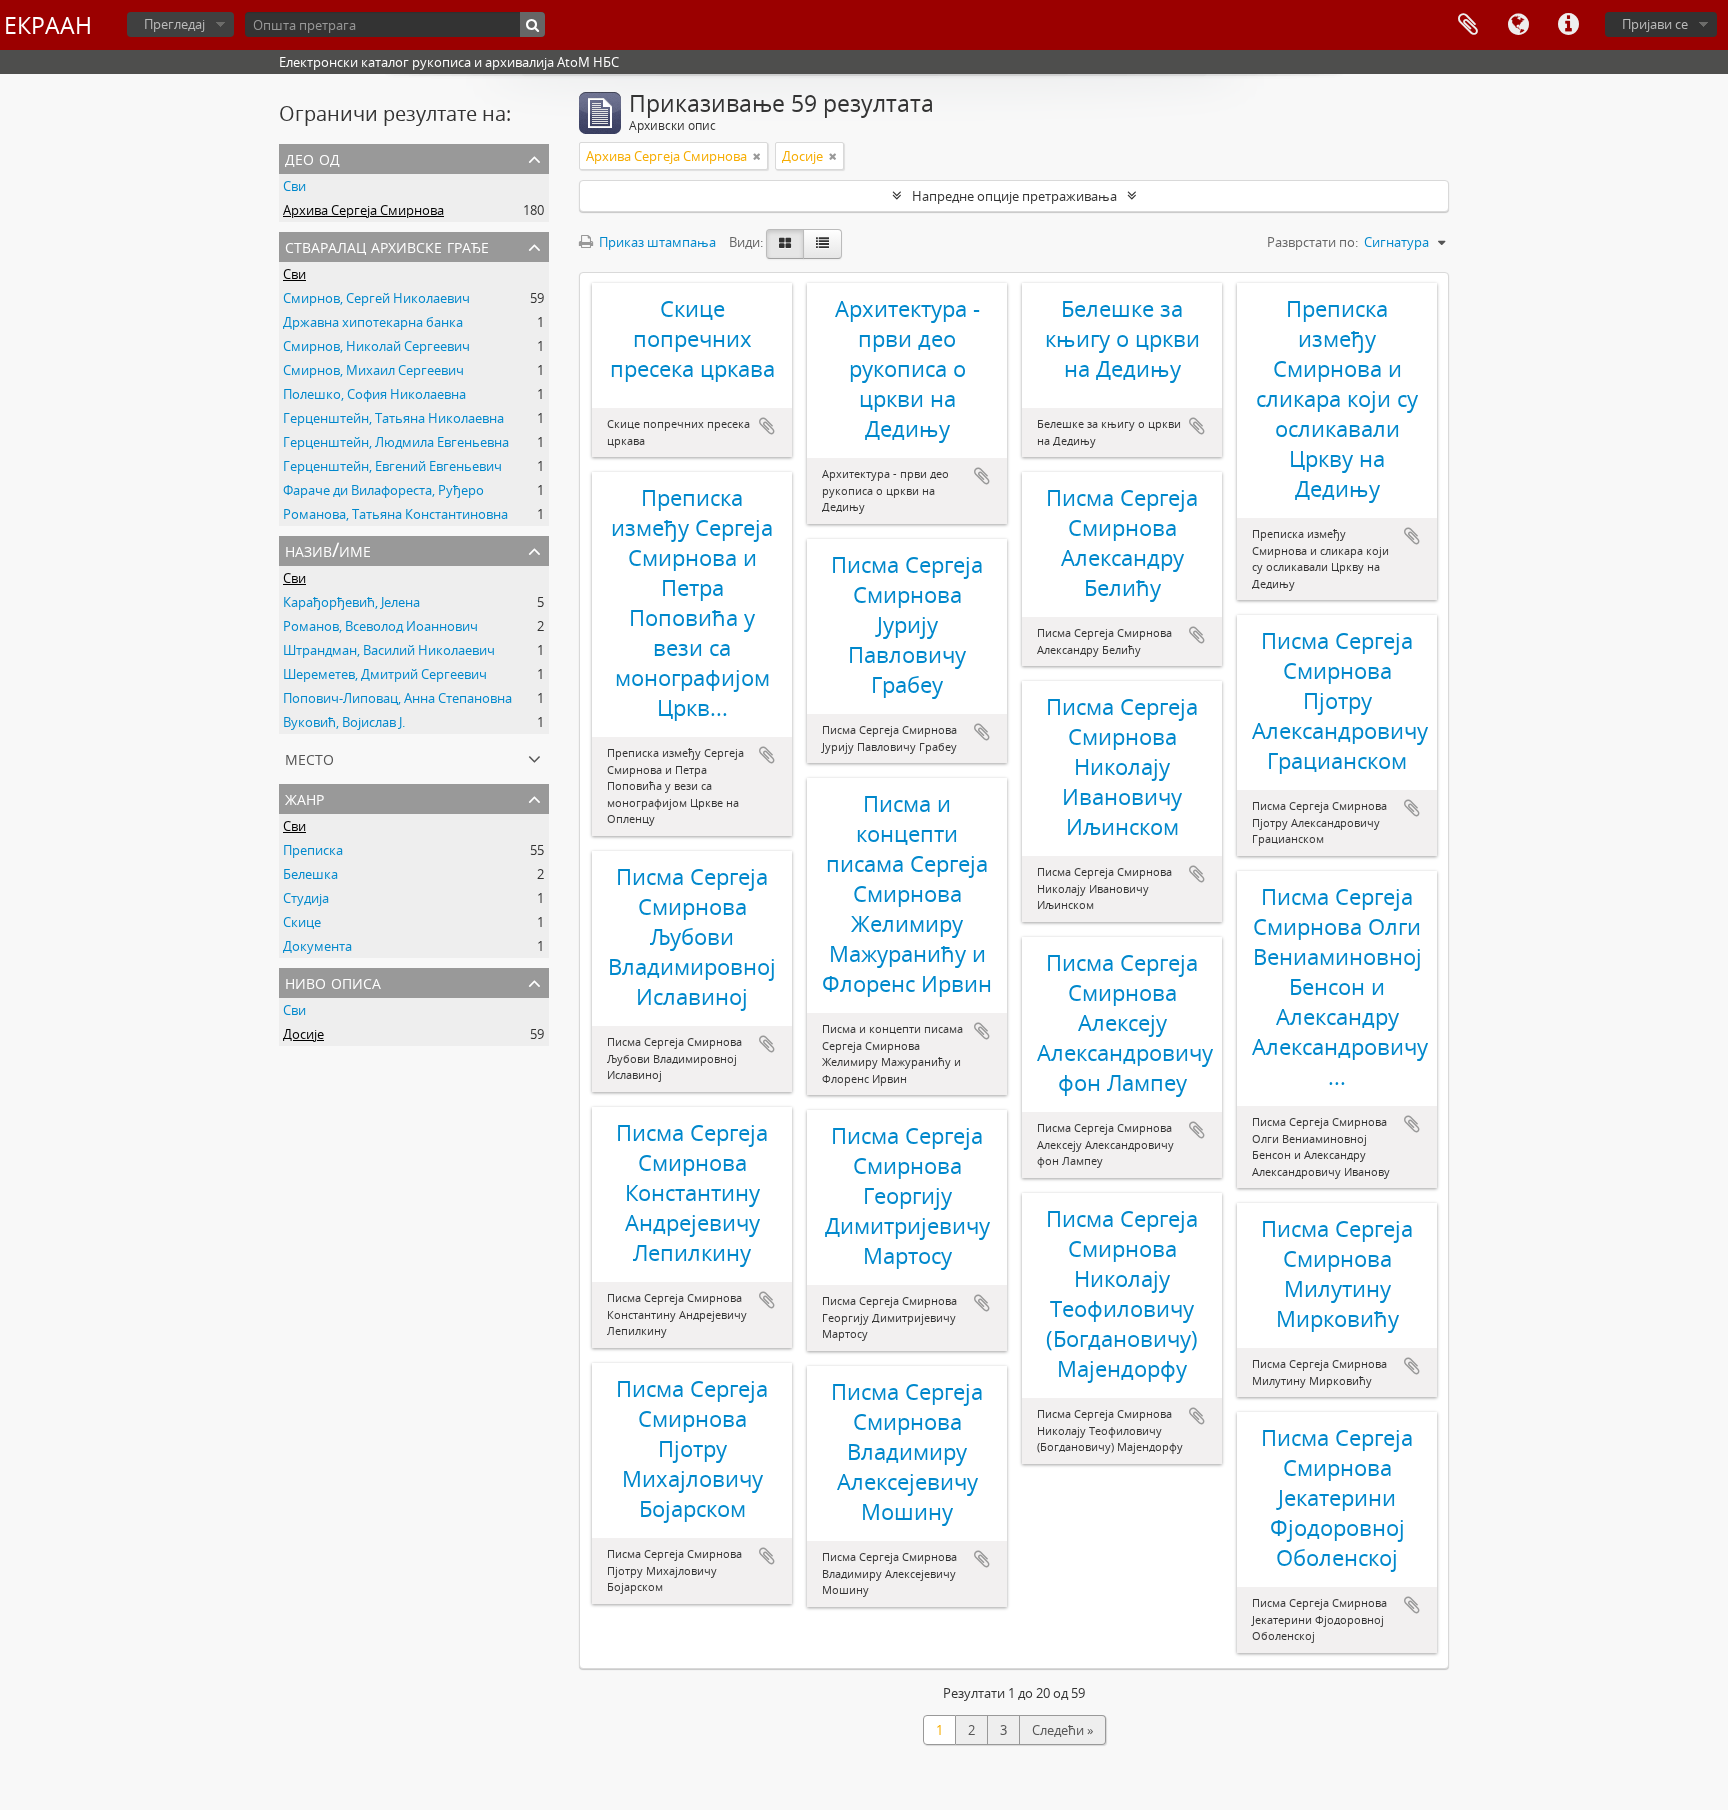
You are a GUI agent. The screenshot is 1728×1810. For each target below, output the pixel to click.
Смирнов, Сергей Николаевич (376, 298)
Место (309, 757)
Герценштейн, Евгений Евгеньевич (392, 466)
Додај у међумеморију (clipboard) (767, 426)
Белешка (310, 874)
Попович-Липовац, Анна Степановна (397, 698)
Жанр (304, 797)
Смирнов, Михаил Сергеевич (373, 370)
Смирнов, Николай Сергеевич (376, 346)
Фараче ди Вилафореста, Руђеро (383, 490)
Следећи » (1062, 1730)
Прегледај (174, 24)
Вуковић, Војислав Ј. (344, 722)
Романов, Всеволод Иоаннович (380, 626)
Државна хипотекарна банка (373, 322)
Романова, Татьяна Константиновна (395, 514)
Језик (1518, 25)
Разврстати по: (1312, 242)
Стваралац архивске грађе (387, 245)
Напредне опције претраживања (1014, 196)
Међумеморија (1468, 25)
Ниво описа (333, 981)
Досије (303, 1034)
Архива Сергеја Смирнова (363, 210)
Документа (317, 946)
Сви (294, 186)
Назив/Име (328, 549)
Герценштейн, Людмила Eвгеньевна (396, 442)
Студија (306, 898)
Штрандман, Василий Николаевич (389, 650)
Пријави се (1655, 24)
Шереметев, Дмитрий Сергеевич (385, 674)
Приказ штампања (656, 242)
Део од (312, 157)
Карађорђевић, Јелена (351, 602)
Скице (302, 922)
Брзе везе (1568, 25)
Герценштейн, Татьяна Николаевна (393, 418)
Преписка (313, 850)
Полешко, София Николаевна (374, 394)
